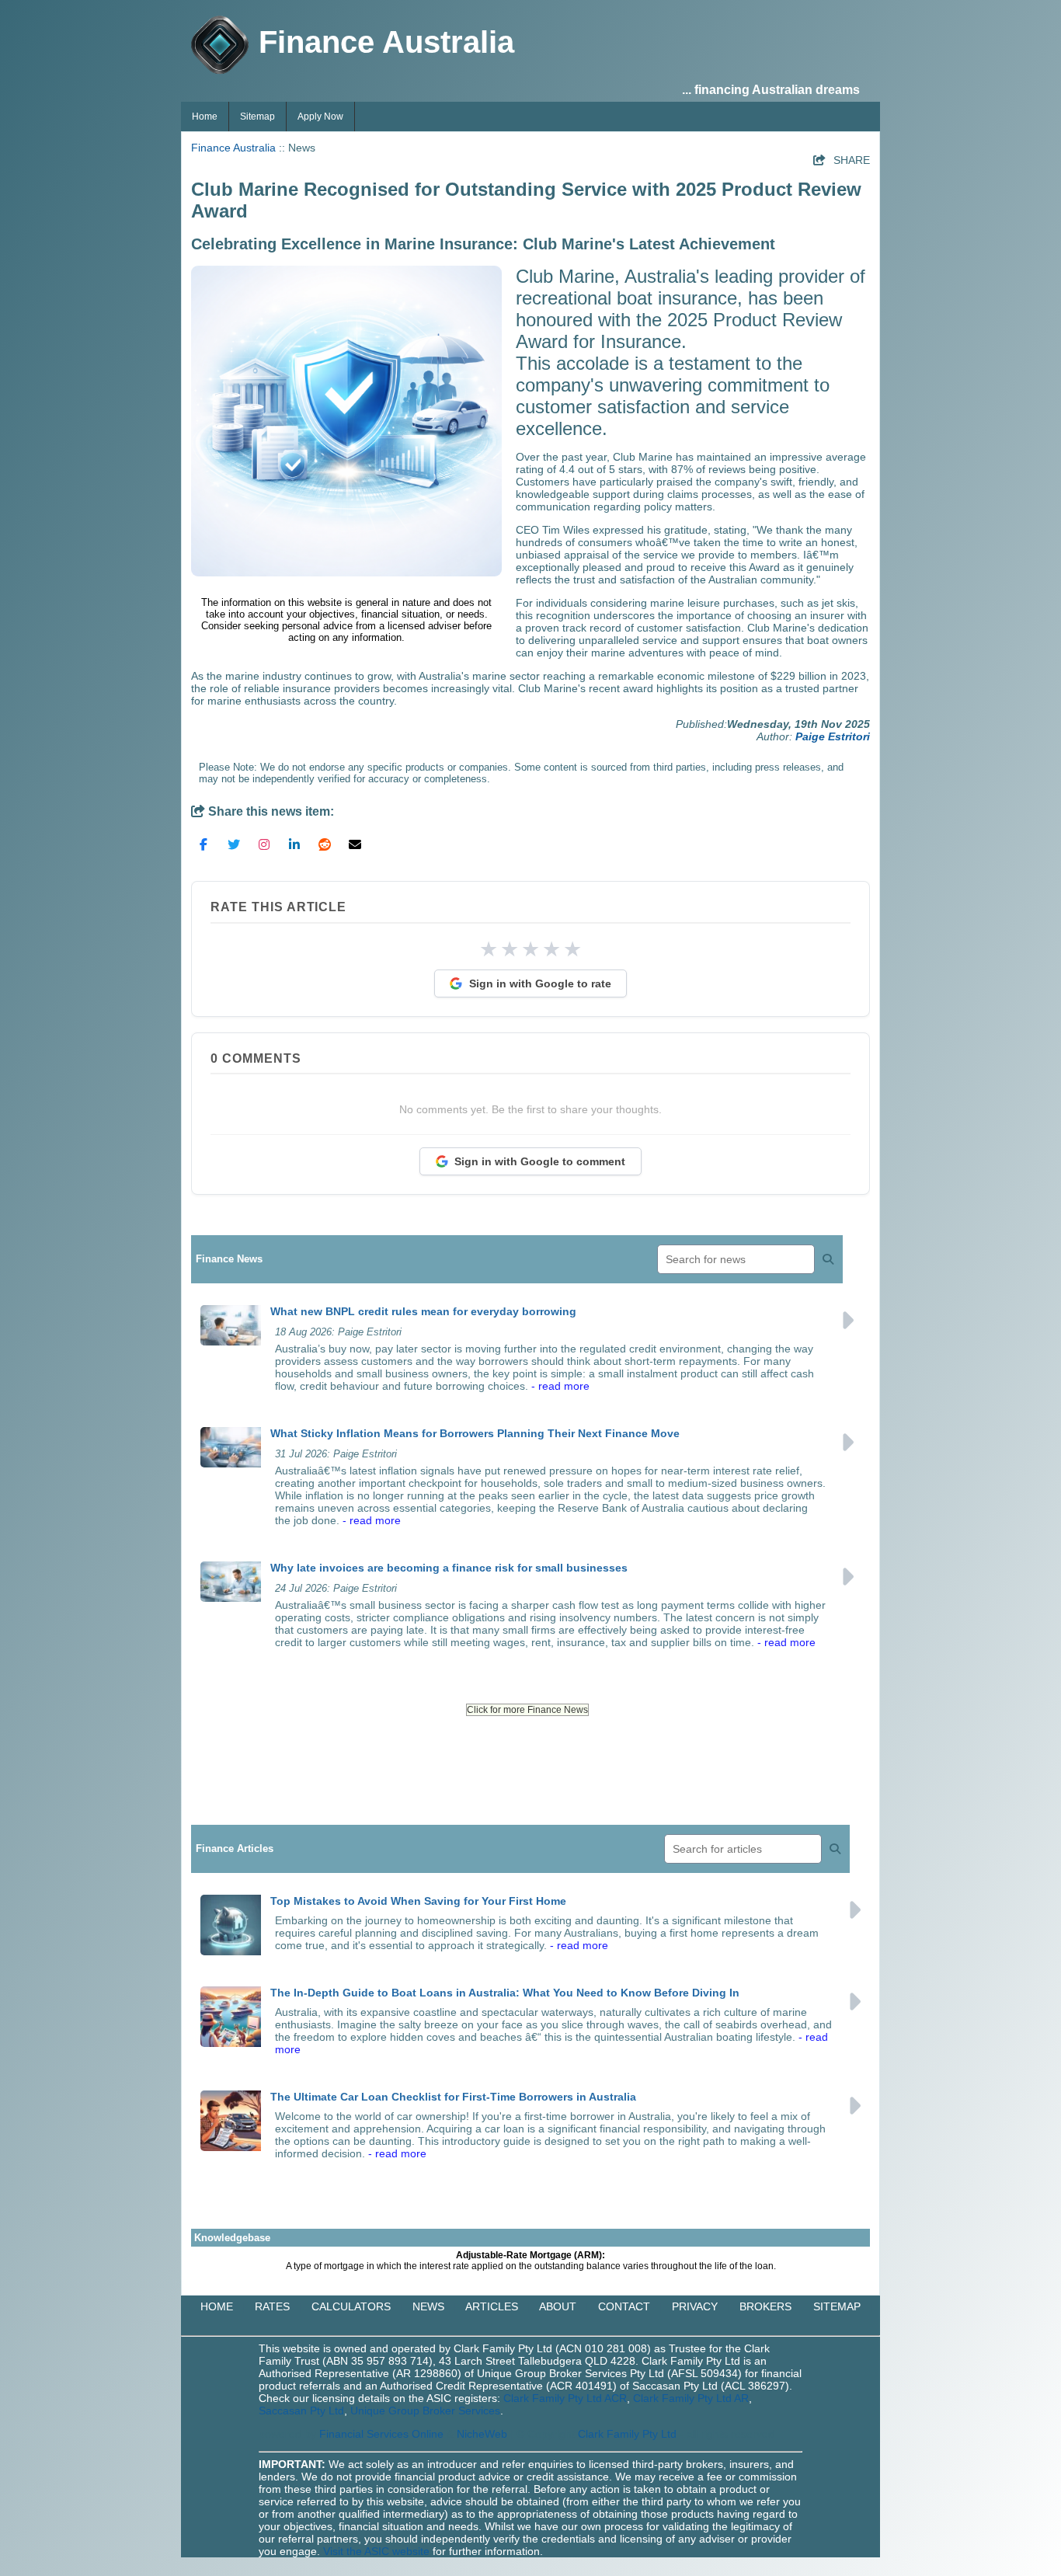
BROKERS (765, 2306)
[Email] (355, 844)
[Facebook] (204, 844)
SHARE (842, 160)
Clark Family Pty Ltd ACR (565, 2398)
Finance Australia (233, 148)
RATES (272, 2306)
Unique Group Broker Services (425, 2411)
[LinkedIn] (294, 844)
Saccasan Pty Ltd (301, 2411)
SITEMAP (837, 2306)
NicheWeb (482, 2434)
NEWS (428, 2306)
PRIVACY (695, 2306)
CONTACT (624, 2306)
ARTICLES (492, 2306)
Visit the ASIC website (376, 2551)
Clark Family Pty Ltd (627, 2434)
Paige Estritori (833, 736)
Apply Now (320, 117)
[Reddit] (325, 844)
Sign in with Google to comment (540, 1161)
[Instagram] (264, 844)
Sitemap (257, 117)
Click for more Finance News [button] (527, 1710)
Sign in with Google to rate (540, 983)
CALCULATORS (351, 2306)
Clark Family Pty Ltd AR (691, 2398)
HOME (217, 2306)
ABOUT (558, 2306)
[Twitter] (234, 844)
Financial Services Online (381, 2434)
